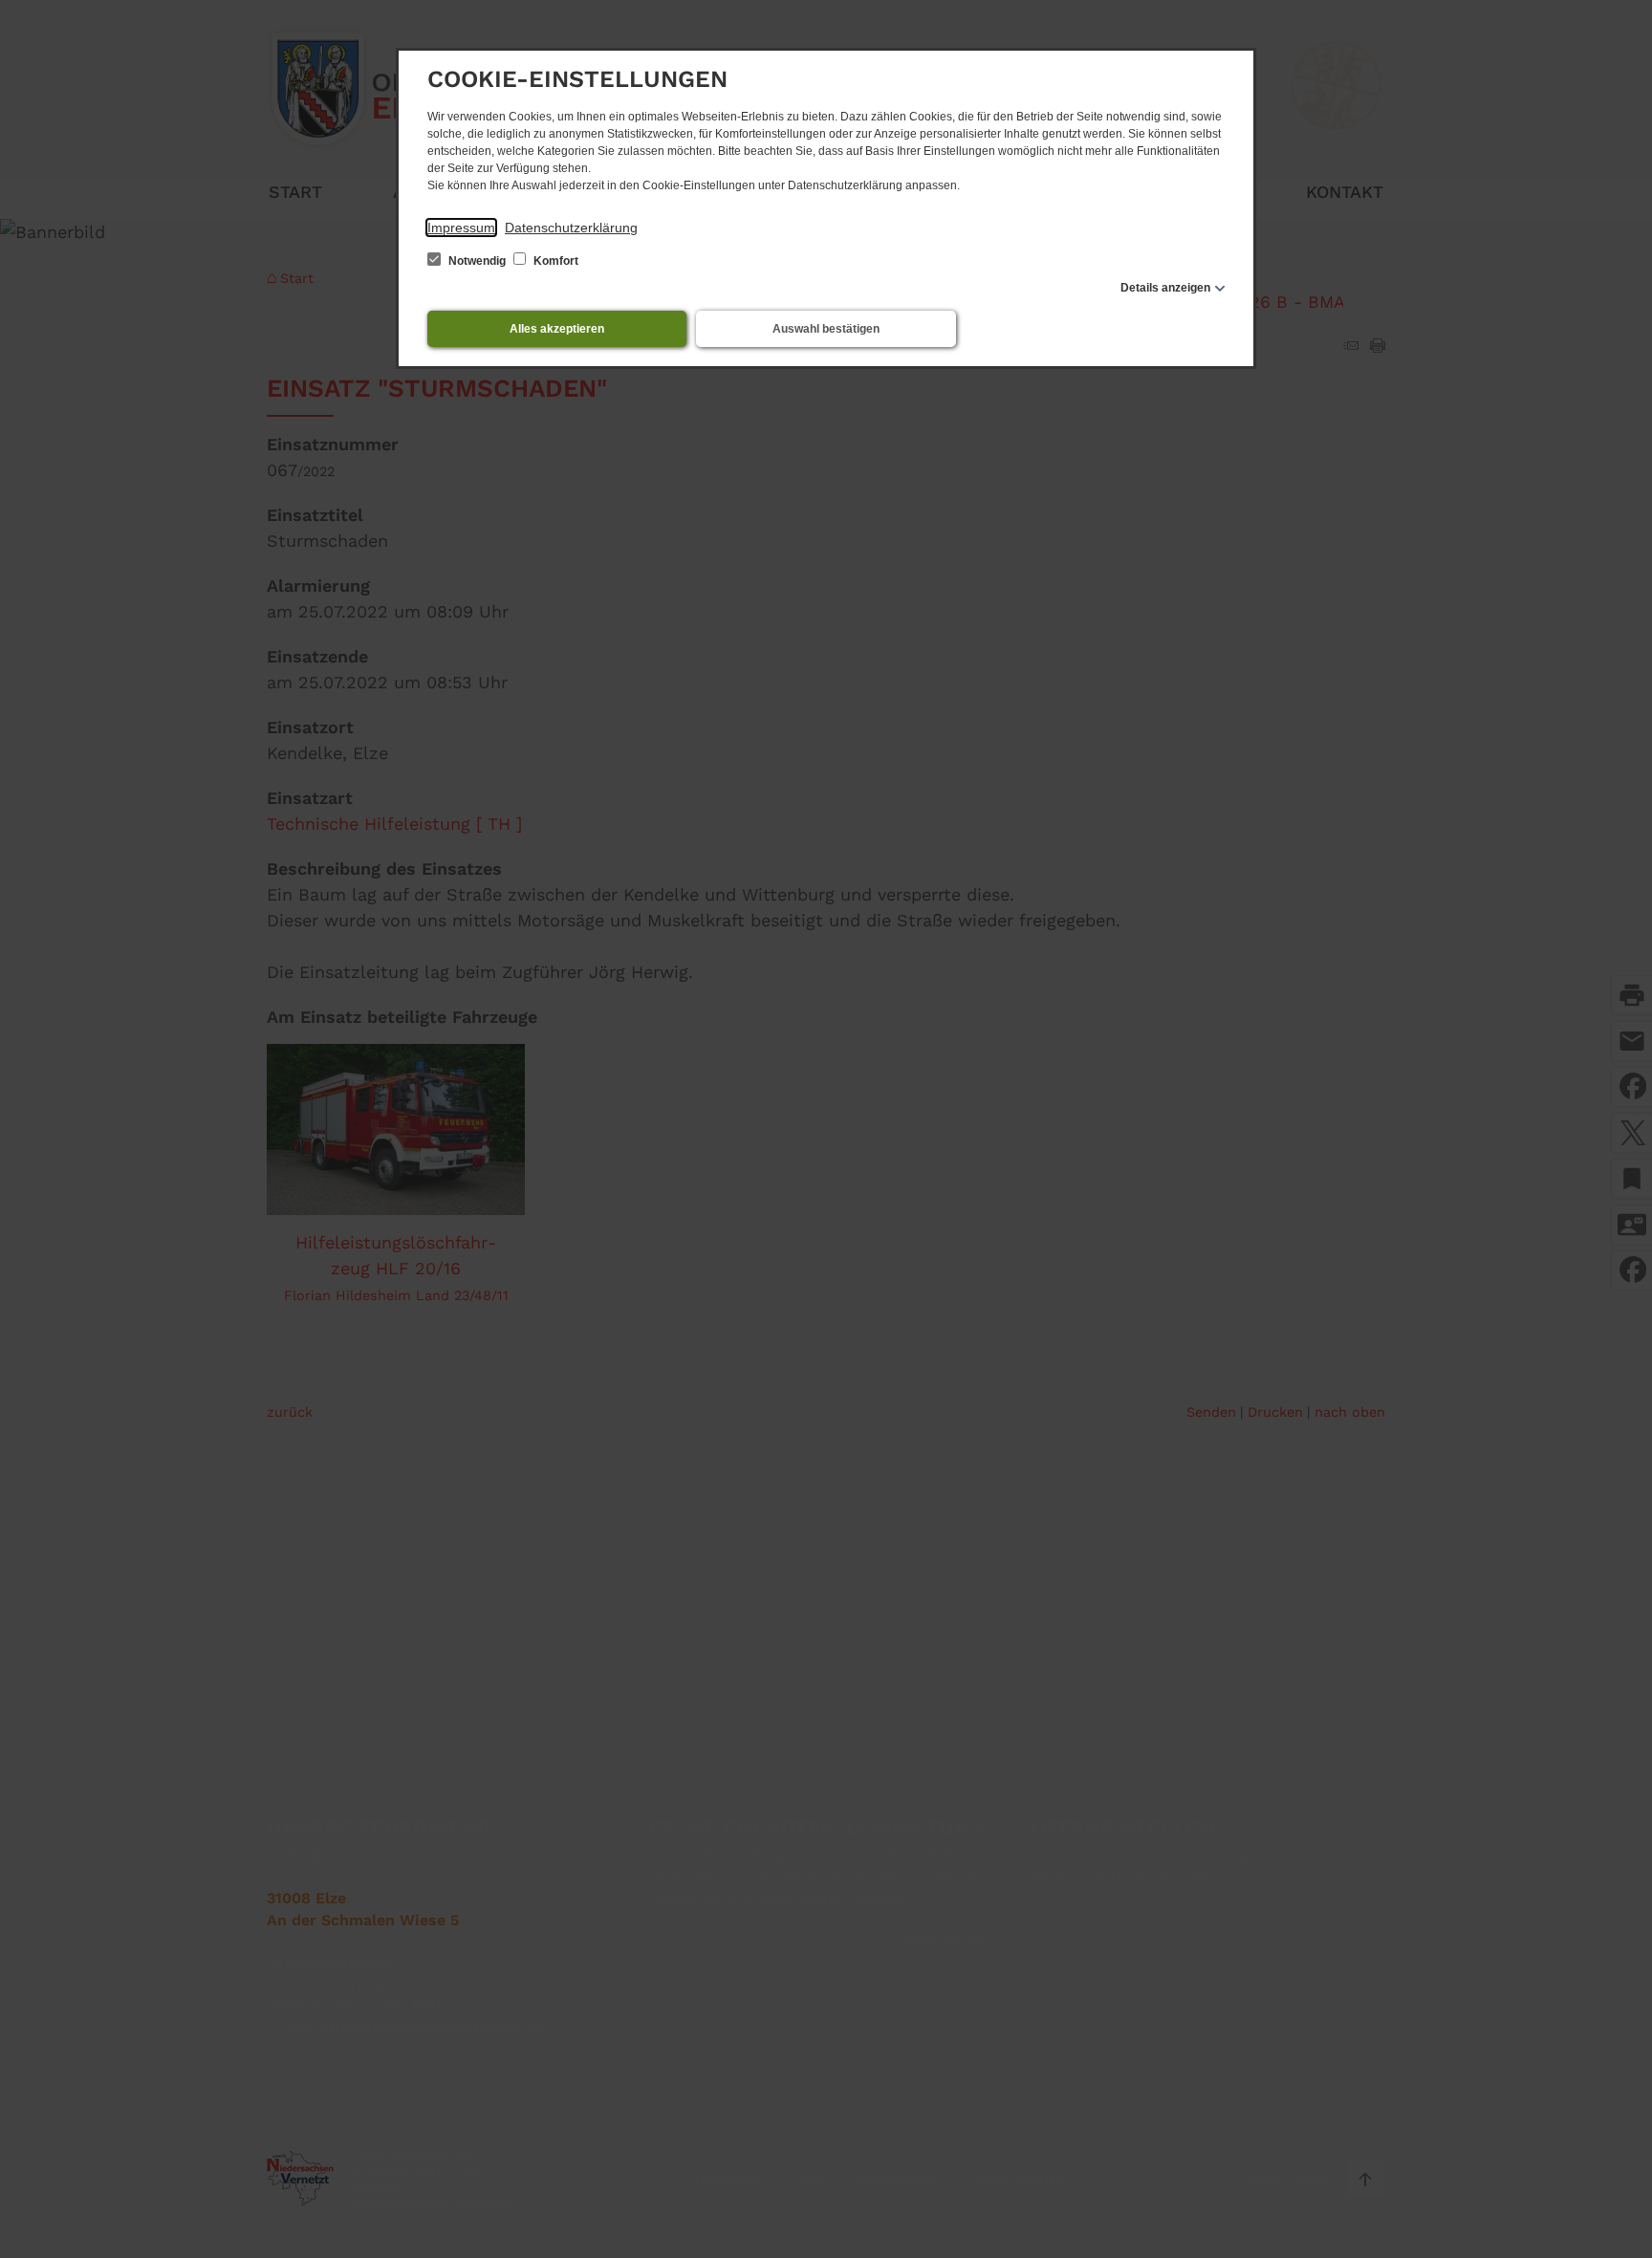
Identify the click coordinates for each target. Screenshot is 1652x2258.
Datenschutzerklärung (571, 228)
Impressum (461, 228)
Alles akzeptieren (557, 329)
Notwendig (477, 261)
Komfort (554, 261)
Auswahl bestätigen (826, 329)
